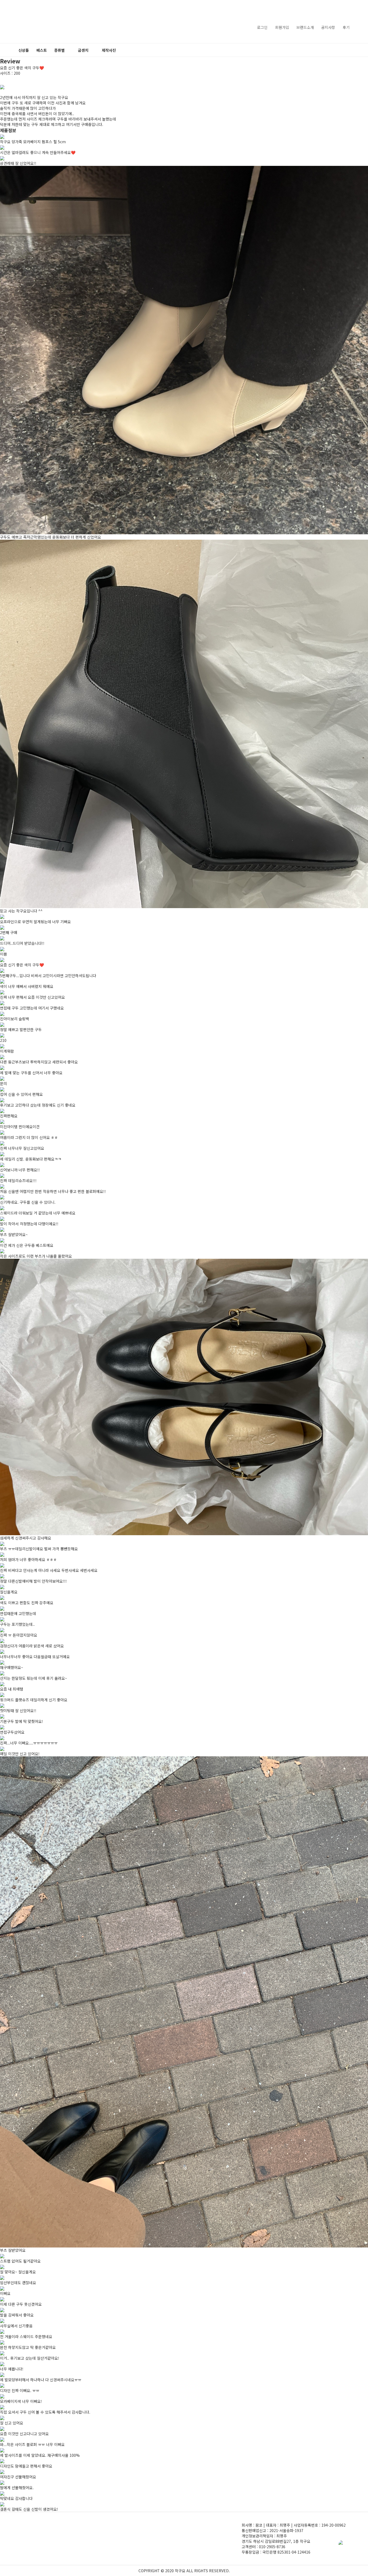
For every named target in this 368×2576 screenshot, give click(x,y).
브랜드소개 (305, 27)
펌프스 (60, 66)
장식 (60, 119)
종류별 (59, 50)
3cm (84, 66)
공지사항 (328, 27)
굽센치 (83, 50)
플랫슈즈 (60, 81)
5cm (84, 74)
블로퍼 (60, 89)
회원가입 (282, 27)
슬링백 (60, 104)
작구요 (29, 22)
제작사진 (109, 50)
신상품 (24, 50)
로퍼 (60, 96)
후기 (346, 27)
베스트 (42, 50)
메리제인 (60, 74)
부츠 (60, 111)
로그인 (262, 27)
